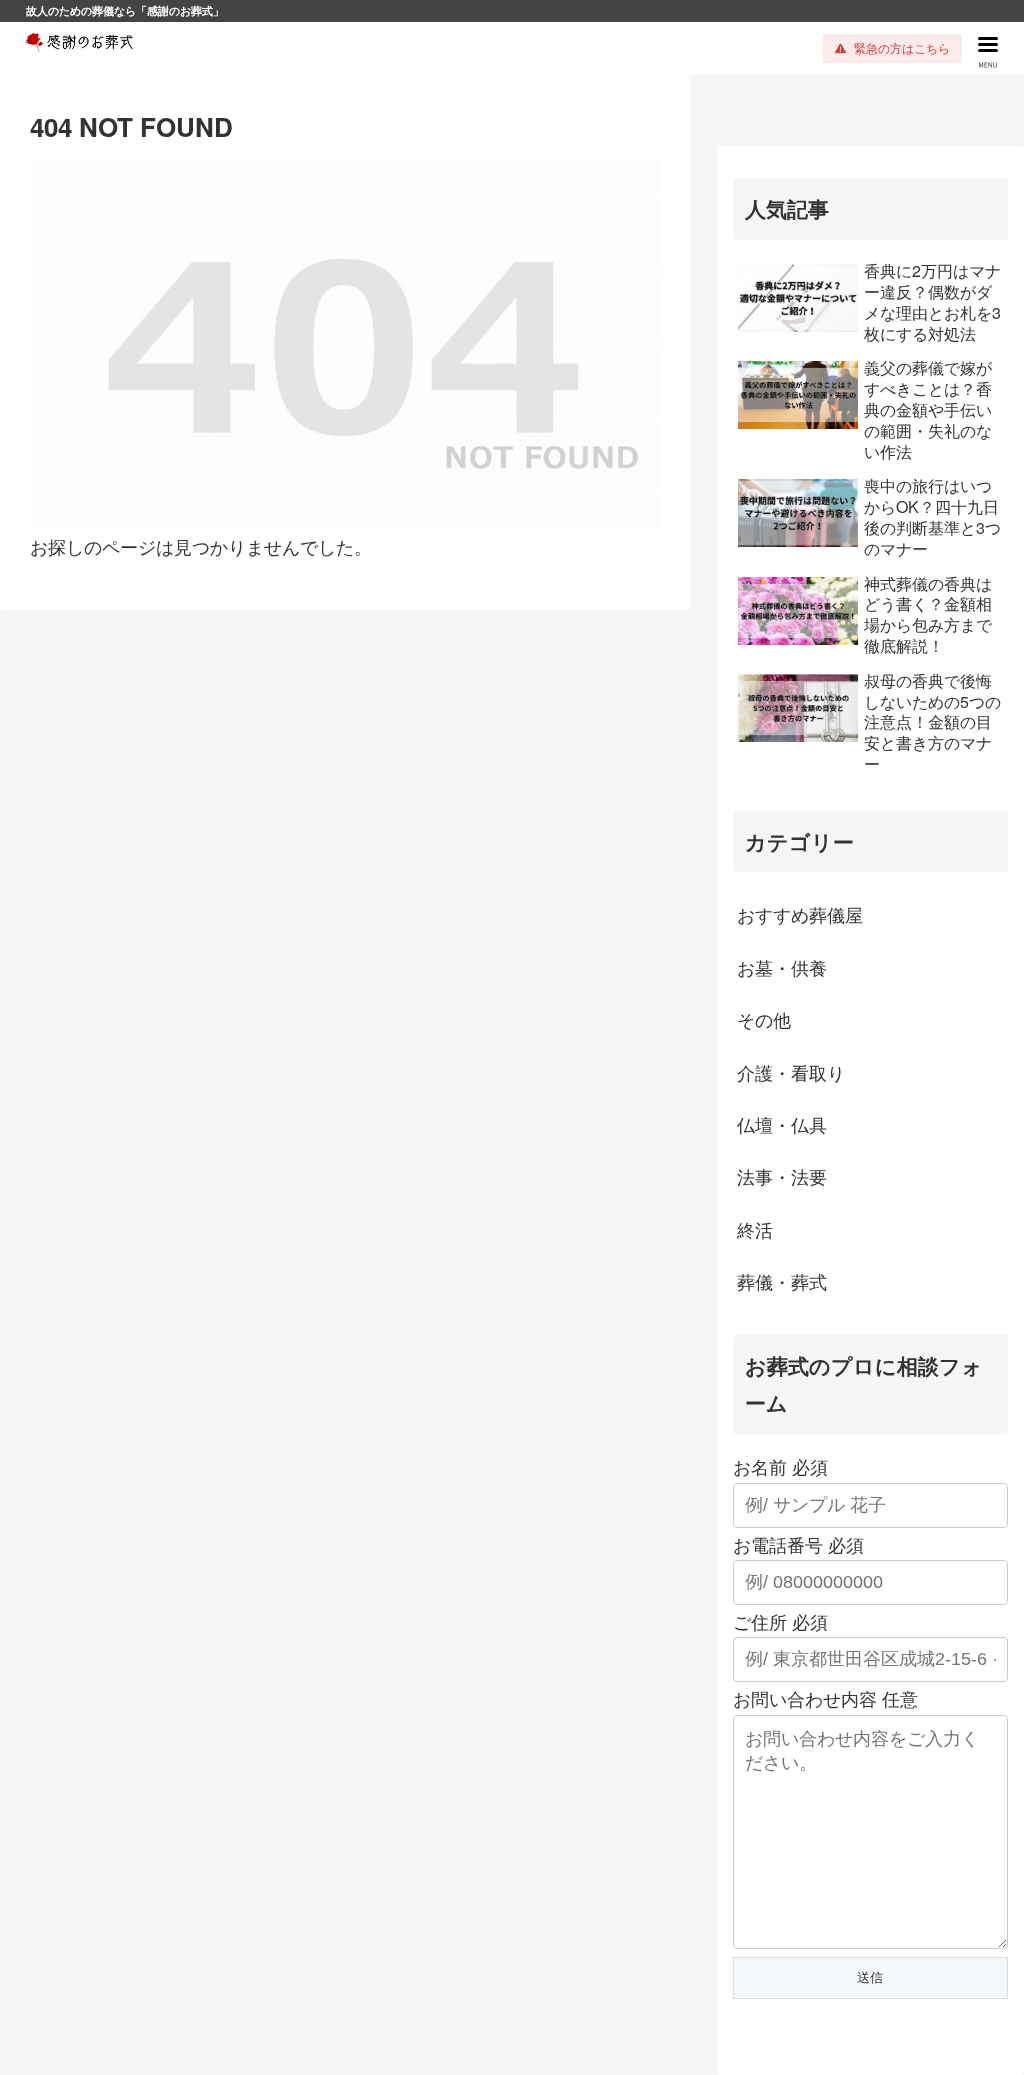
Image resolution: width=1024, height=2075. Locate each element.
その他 (764, 1019)
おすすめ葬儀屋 (800, 914)
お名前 (780, 1466)
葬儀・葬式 (782, 1281)
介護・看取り (791, 1072)
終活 (755, 1229)
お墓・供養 (782, 967)
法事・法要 (782, 1176)
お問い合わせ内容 (825, 1698)
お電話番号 (798, 1544)
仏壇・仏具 (782, 1124)
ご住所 (780, 1621)
